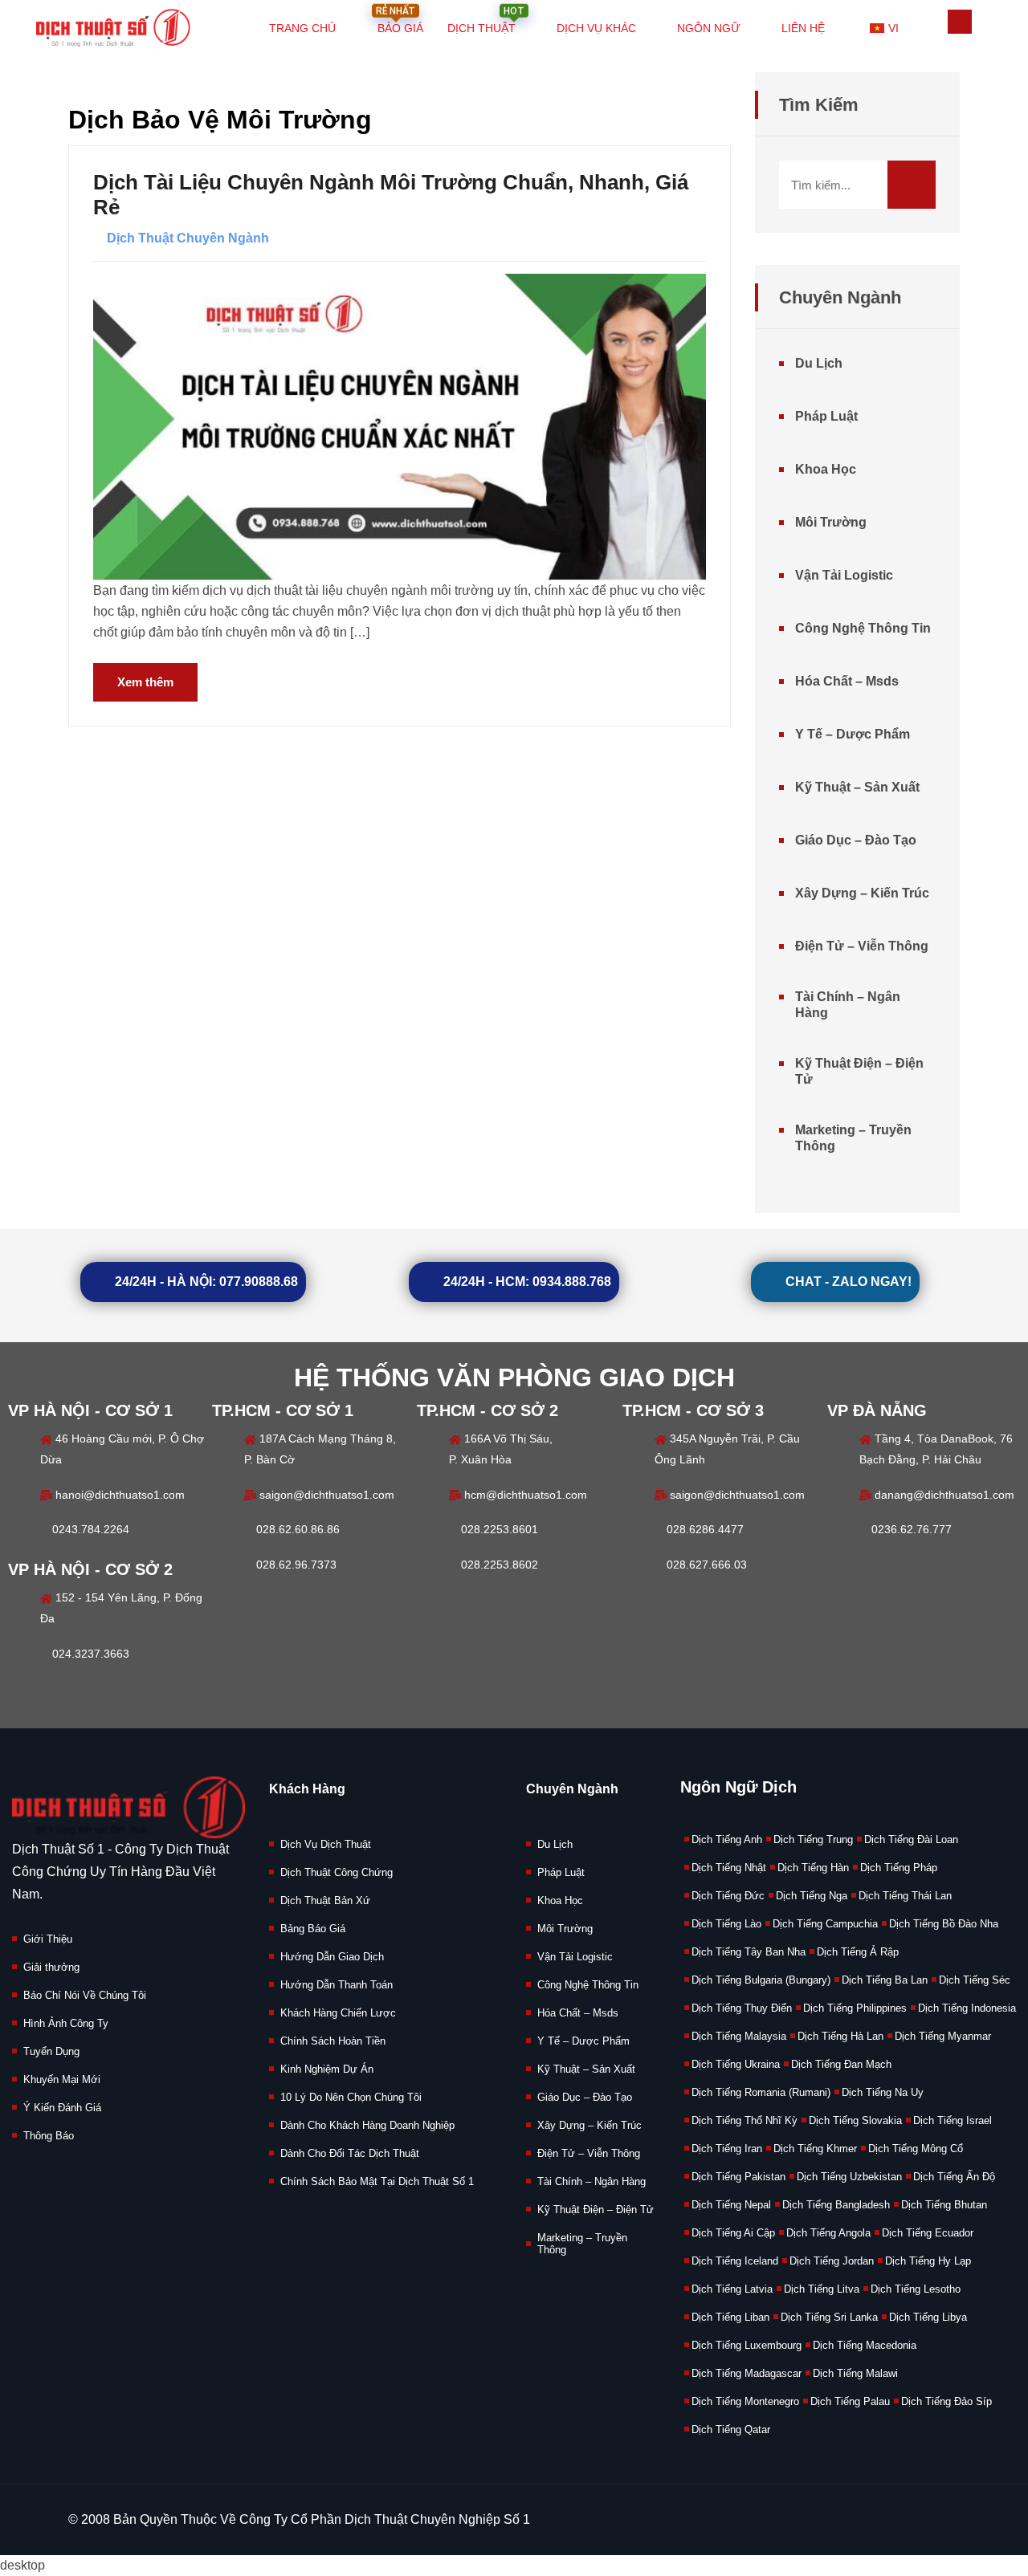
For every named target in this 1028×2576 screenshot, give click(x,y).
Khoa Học (826, 469)
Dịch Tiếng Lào (726, 1924)
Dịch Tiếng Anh (727, 1839)
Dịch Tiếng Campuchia (825, 1924)
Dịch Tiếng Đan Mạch (841, 2064)
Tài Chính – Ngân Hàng (848, 1005)
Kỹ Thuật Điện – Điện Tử (859, 1071)
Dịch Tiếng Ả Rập (858, 1952)
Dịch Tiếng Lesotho (916, 2289)
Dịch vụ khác (596, 28)
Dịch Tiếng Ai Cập (733, 2233)
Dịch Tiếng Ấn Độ (954, 2177)
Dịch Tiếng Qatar (731, 2429)
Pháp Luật (826, 416)
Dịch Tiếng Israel (953, 2120)
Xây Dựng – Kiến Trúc (862, 893)
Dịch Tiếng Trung (813, 1839)
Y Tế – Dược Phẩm (853, 734)
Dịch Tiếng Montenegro (745, 2401)
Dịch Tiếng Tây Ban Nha (749, 1952)
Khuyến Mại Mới (62, 2080)
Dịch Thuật (486, 19)
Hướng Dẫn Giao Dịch (332, 1957)
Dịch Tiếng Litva (822, 2289)
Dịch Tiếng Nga (812, 1896)
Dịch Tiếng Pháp (899, 1868)
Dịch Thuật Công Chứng (337, 1872)
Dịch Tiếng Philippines (855, 2008)
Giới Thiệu (48, 1939)
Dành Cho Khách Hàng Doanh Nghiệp (367, 2125)
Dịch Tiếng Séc (975, 1980)
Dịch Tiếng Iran (727, 2149)
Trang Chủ (302, 28)
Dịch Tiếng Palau (850, 2401)
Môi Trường (831, 522)
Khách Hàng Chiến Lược (338, 2013)
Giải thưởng (51, 1967)
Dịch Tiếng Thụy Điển (742, 2008)
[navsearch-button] (960, 22)
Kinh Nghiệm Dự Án (327, 2069)
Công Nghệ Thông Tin (863, 628)
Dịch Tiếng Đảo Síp (946, 2401)
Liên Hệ (803, 28)
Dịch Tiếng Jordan (832, 2261)
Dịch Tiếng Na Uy (883, 2092)
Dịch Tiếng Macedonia (865, 2345)
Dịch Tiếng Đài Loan (911, 1839)
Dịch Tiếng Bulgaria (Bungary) (761, 1980)
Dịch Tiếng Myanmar (943, 2036)
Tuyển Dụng (51, 2051)
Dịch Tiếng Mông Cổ (916, 2149)
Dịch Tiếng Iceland (735, 2261)
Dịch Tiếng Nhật (729, 1868)
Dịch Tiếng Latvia (732, 2289)
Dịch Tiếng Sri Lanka (829, 2317)
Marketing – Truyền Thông (853, 1138)
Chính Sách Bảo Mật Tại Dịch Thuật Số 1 (377, 2181)
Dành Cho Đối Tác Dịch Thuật (350, 2153)
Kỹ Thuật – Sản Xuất (857, 787)
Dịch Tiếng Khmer (815, 2149)
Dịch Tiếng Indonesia (967, 2008)
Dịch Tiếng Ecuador (928, 2233)
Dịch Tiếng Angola (828, 2233)
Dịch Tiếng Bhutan (944, 2205)
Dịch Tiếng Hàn (813, 1868)
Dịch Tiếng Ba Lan (885, 1980)
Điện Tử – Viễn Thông (862, 946)
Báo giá (400, 19)
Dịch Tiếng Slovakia (855, 2120)
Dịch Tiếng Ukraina (736, 2064)
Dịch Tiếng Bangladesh (836, 2205)
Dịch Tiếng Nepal (731, 2205)
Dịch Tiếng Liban (730, 2317)
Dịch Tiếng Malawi (855, 2373)
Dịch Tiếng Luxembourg (747, 2345)
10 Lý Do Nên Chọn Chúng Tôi (351, 2097)
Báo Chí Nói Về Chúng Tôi (85, 1995)
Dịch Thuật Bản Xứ (325, 1900)
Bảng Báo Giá (313, 1929)
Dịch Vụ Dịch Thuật (326, 1844)
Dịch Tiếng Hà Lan (840, 2036)
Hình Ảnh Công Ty (66, 2023)
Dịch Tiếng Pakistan (738, 2177)
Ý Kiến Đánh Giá (62, 2108)
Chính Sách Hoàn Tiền (333, 2041)
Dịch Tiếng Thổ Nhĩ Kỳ (744, 2120)
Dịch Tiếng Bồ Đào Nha (944, 1924)
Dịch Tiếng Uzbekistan (849, 2177)
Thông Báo (49, 2136)
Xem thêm (145, 682)
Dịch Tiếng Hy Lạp (928, 2261)
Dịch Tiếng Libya (928, 2317)
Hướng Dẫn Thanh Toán (337, 1985)
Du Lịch (819, 363)
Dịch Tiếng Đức (728, 1896)
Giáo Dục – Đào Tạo (856, 840)
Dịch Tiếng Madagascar (747, 2373)
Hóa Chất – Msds (847, 681)
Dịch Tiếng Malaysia (739, 2036)
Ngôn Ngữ (709, 28)
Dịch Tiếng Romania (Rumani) (761, 2092)
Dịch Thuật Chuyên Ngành (188, 238)
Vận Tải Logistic (844, 575)
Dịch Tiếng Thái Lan (905, 1896)
